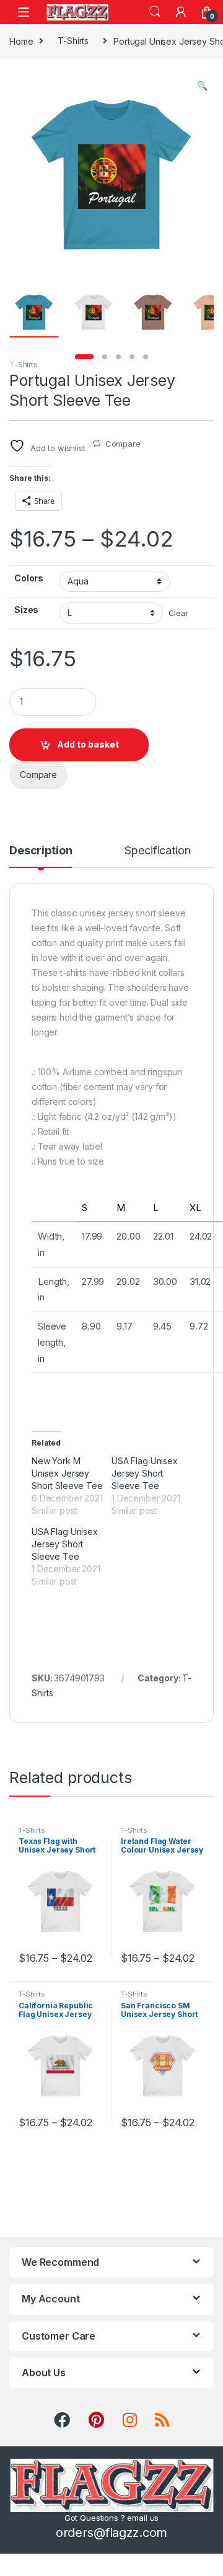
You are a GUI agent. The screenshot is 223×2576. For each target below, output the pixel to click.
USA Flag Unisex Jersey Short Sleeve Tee (145, 1473)
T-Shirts (73, 41)
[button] (202, 86)
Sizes (26, 610)
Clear (178, 613)
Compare (123, 444)
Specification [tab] (157, 851)
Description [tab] (41, 851)
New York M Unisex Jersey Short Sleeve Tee (67, 1473)
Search (155, 12)
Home (21, 41)
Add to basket (88, 744)
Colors (29, 578)
